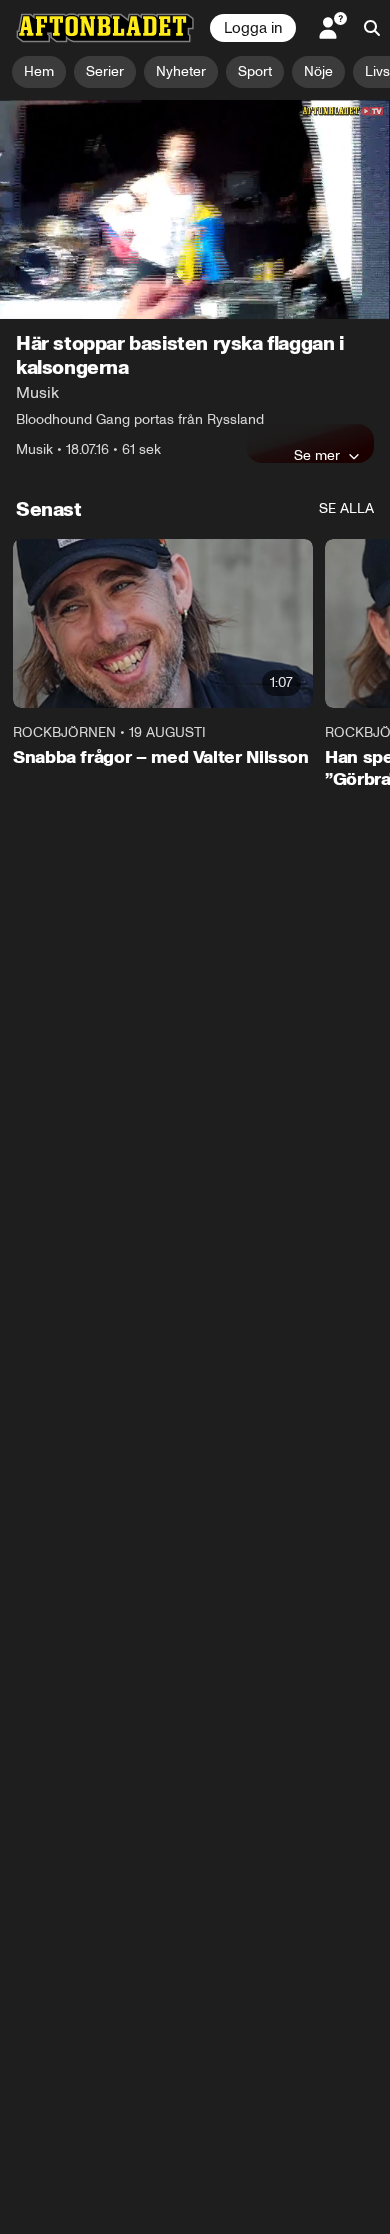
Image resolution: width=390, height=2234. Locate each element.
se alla (346, 508)
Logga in (253, 28)
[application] (195, 209)
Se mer (317, 455)
